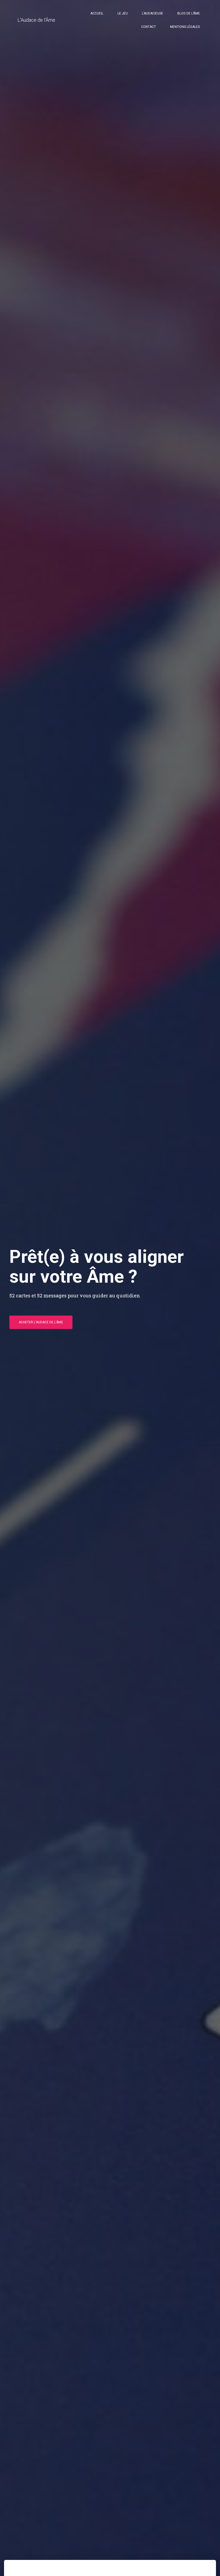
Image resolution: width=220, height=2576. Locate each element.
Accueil (97, 13)
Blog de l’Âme (189, 13)
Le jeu (123, 13)
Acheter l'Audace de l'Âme (41, 1322)
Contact (148, 27)
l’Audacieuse (153, 13)
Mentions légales (185, 27)
